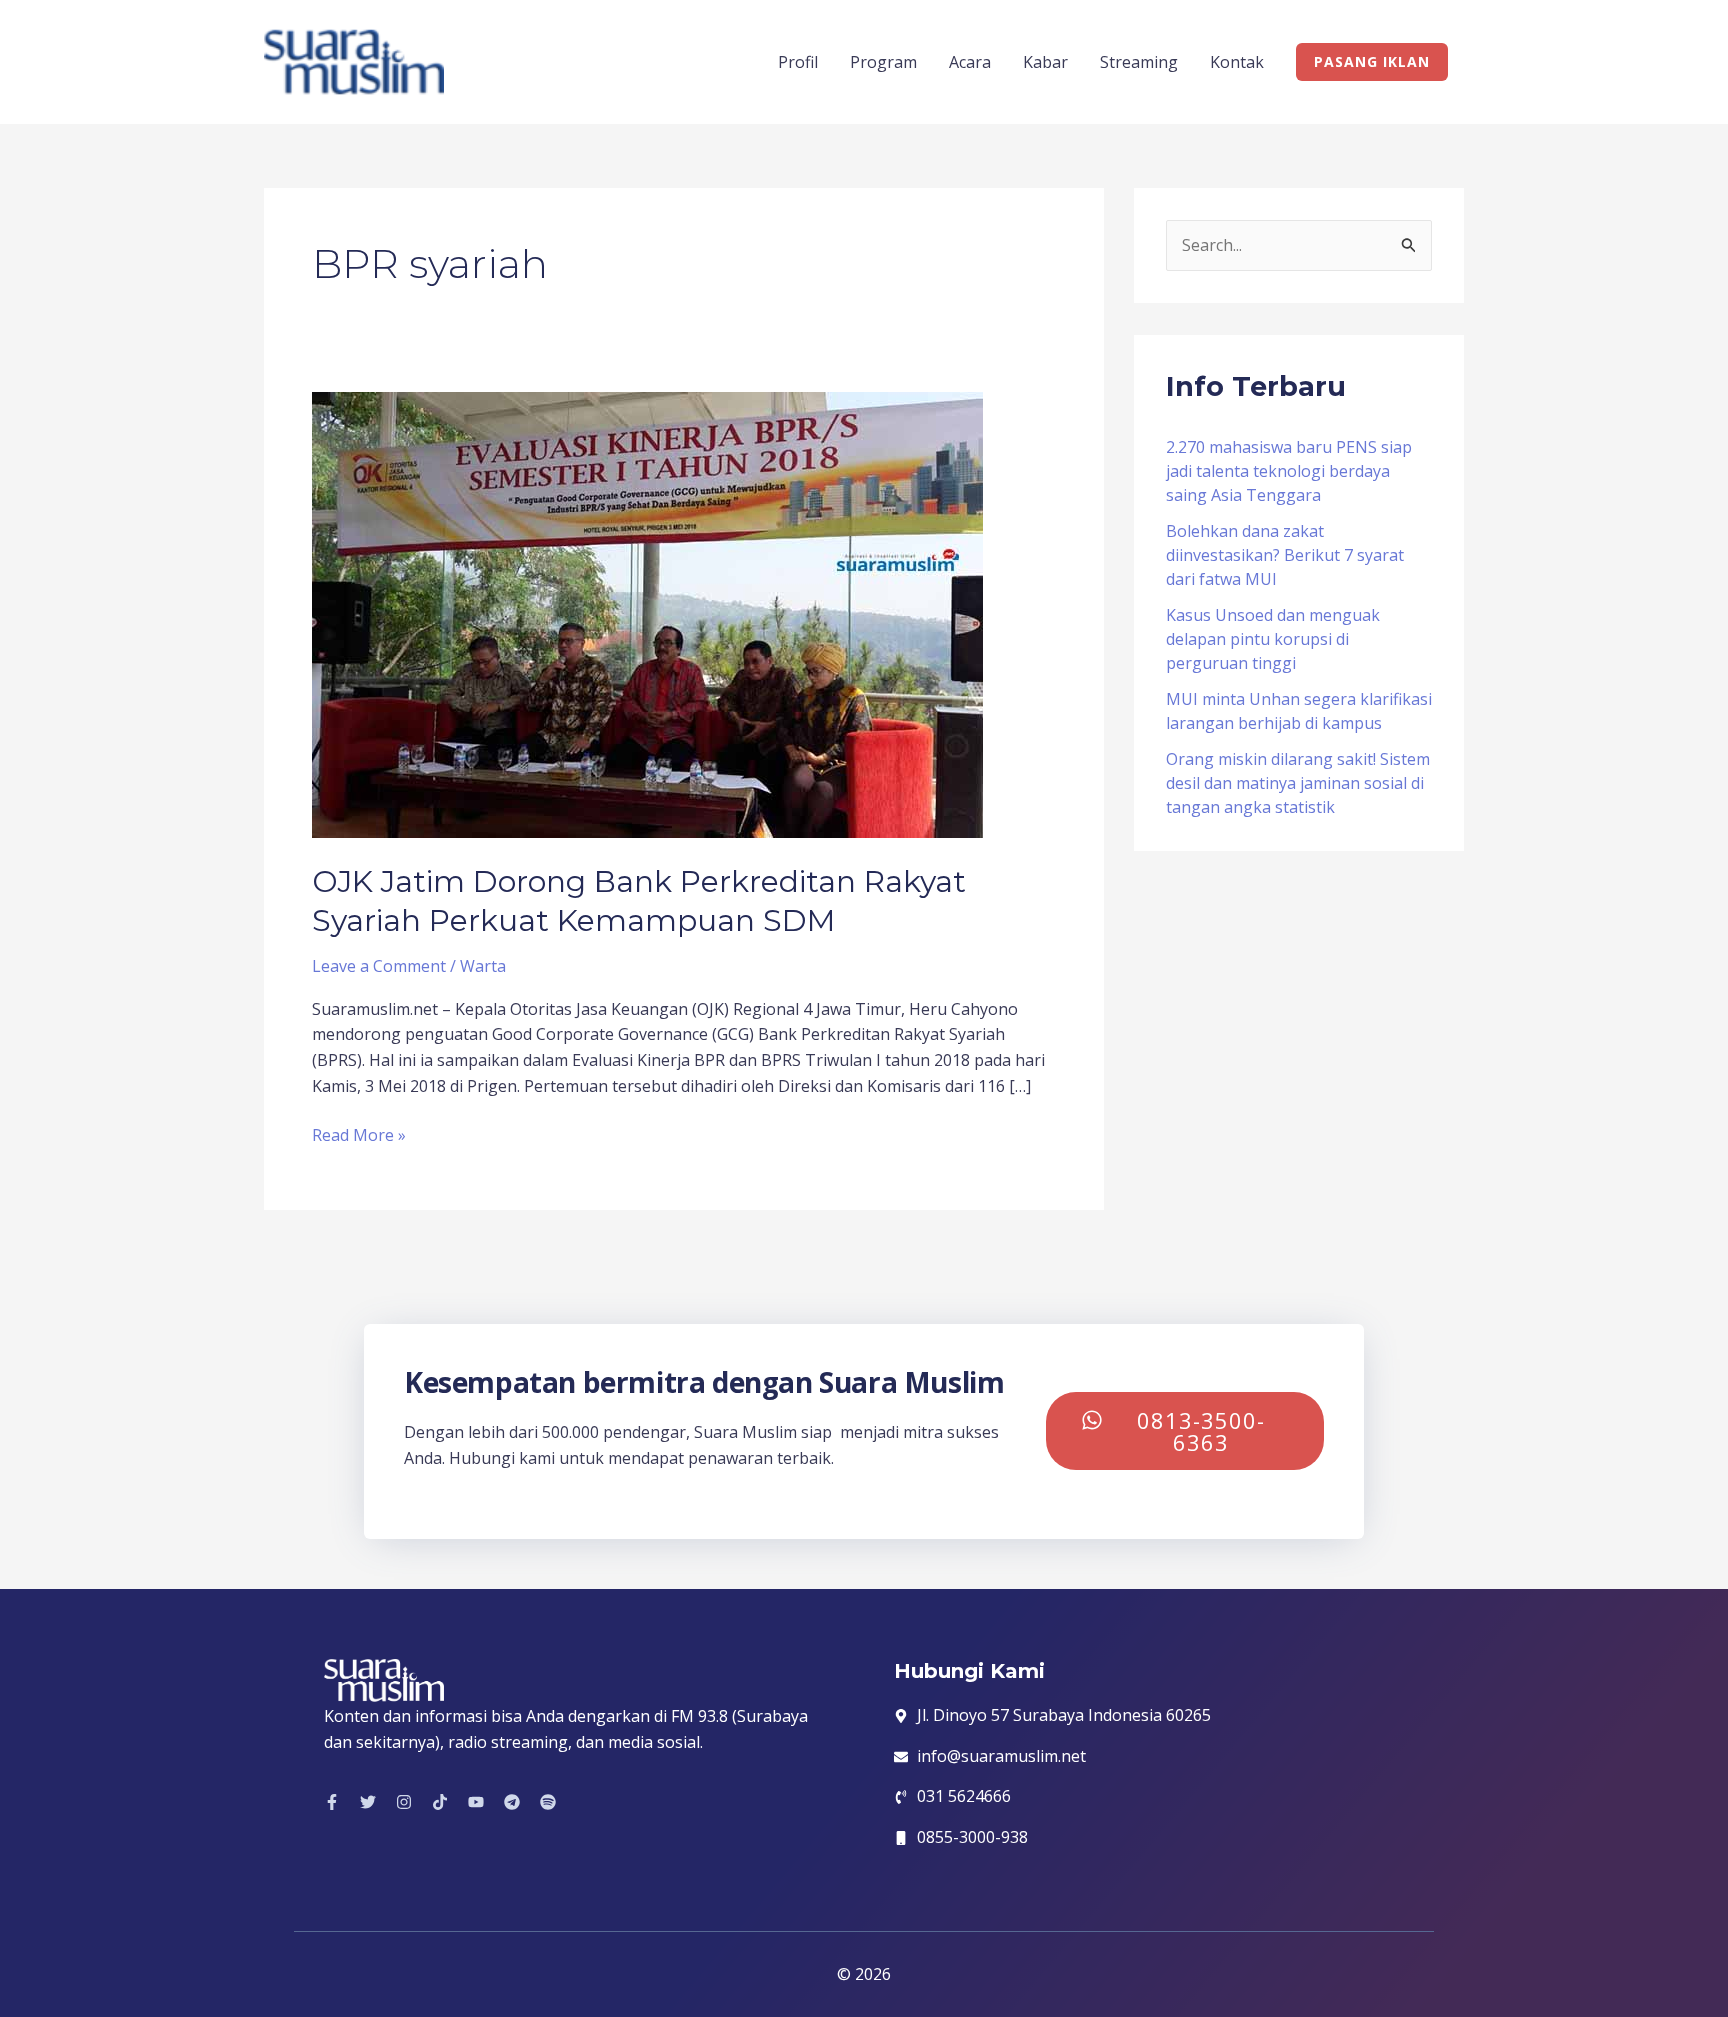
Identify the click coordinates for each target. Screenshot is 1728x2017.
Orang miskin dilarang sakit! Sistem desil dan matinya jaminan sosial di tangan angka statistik (1298, 783)
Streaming (1139, 62)
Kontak (1237, 62)
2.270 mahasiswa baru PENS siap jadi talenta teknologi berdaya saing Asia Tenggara (1289, 471)
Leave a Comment (379, 966)
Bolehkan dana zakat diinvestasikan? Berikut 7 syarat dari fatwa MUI (1285, 555)
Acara (970, 62)
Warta (483, 966)
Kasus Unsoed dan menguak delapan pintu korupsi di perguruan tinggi (1273, 639)
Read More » (359, 1134)
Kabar (1045, 62)
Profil (798, 62)
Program (883, 62)
